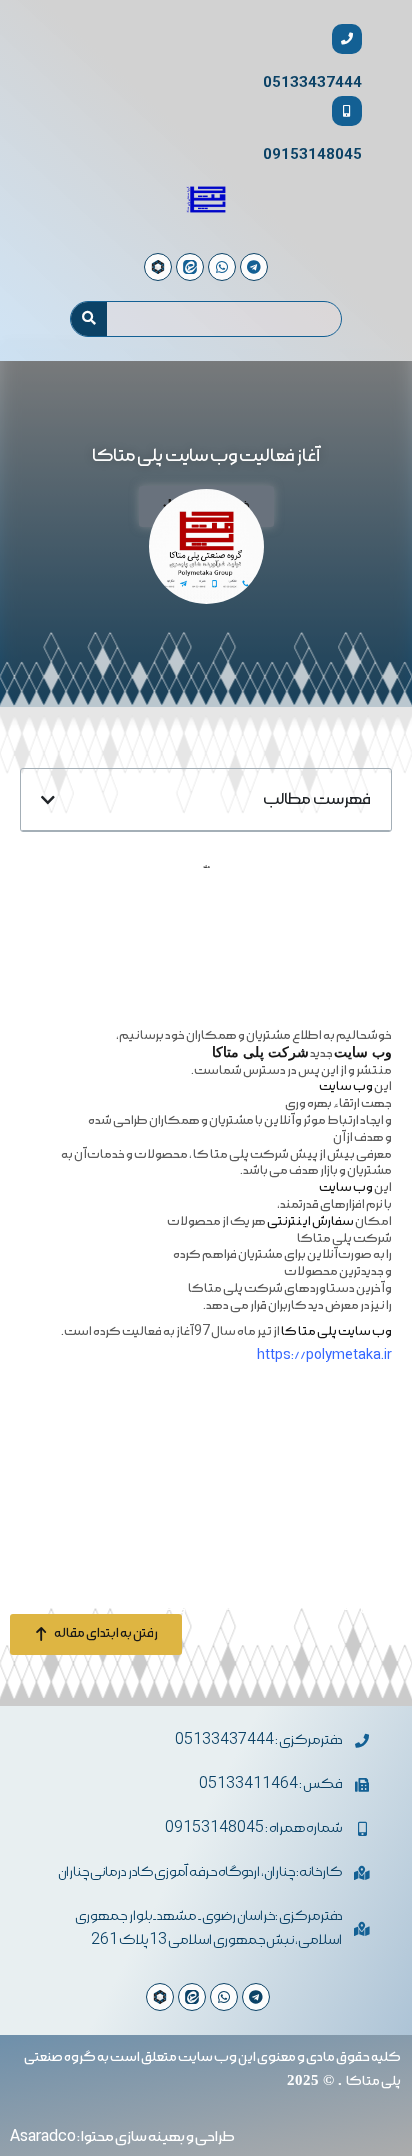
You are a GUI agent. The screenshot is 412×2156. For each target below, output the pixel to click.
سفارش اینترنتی (310, 1221)
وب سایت (346, 1086)
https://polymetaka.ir (324, 1355)
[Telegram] (256, 1997)
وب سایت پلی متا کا (336, 1331)
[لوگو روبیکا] (160, 1997)
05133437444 (312, 82)
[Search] (89, 319)
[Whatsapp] (224, 1997)
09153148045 (312, 154)
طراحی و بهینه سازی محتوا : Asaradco (122, 2137)
